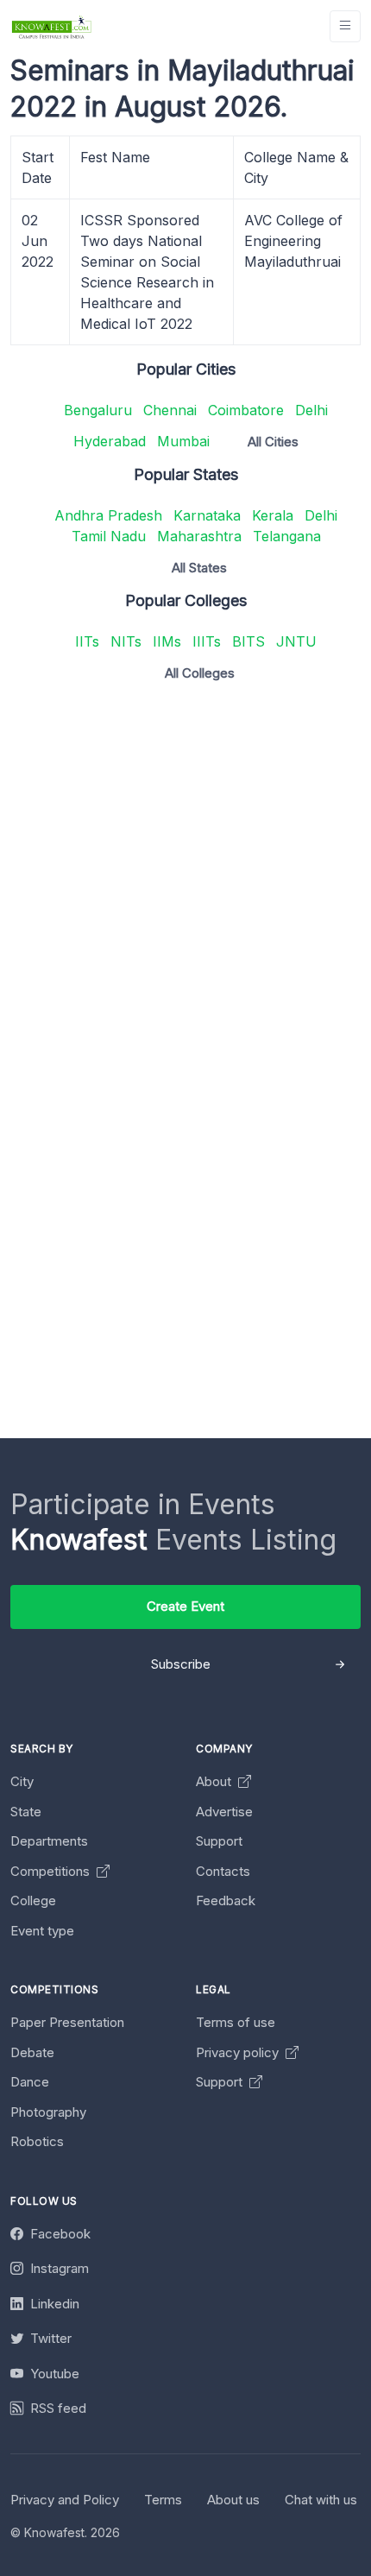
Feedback (226, 1900)
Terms (163, 2500)
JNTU (296, 641)
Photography (48, 2112)
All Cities (273, 442)
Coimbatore (246, 410)
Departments (49, 1841)
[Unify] (52, 26)
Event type (42, 1931)
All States (199, 568)
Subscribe (181, 1664)
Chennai (170, 410)
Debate (32, 2052)
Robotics (37, 2141)
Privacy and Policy (65, 2500)
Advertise (224, 1812)
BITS (248, 641)
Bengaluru (98, 410)
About (215, 1781)
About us (233, 2500)
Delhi (311, 410)
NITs (126, 641)
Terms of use (236, 2022)
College (33, 1900)
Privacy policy (239, 2052)
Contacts (223, 1871)
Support (219, 1841)
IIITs (207, 641)
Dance (30, 2082)
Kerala (273, 515)
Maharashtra (199, 536)
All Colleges (200, 673)
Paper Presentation (67, 2022)
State (26, 1812)
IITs (87, 641)
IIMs (167, 641)
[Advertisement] (185, 881)
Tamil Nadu (109, 536)
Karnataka (207, 515)
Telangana (287, 536)
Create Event (185, 1606)
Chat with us (321, 2500)
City (22, 1781)
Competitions (52, 1871)
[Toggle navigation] (345, 26)
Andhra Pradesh (108, 515)
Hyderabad (110, 441)
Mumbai (183, 441)
